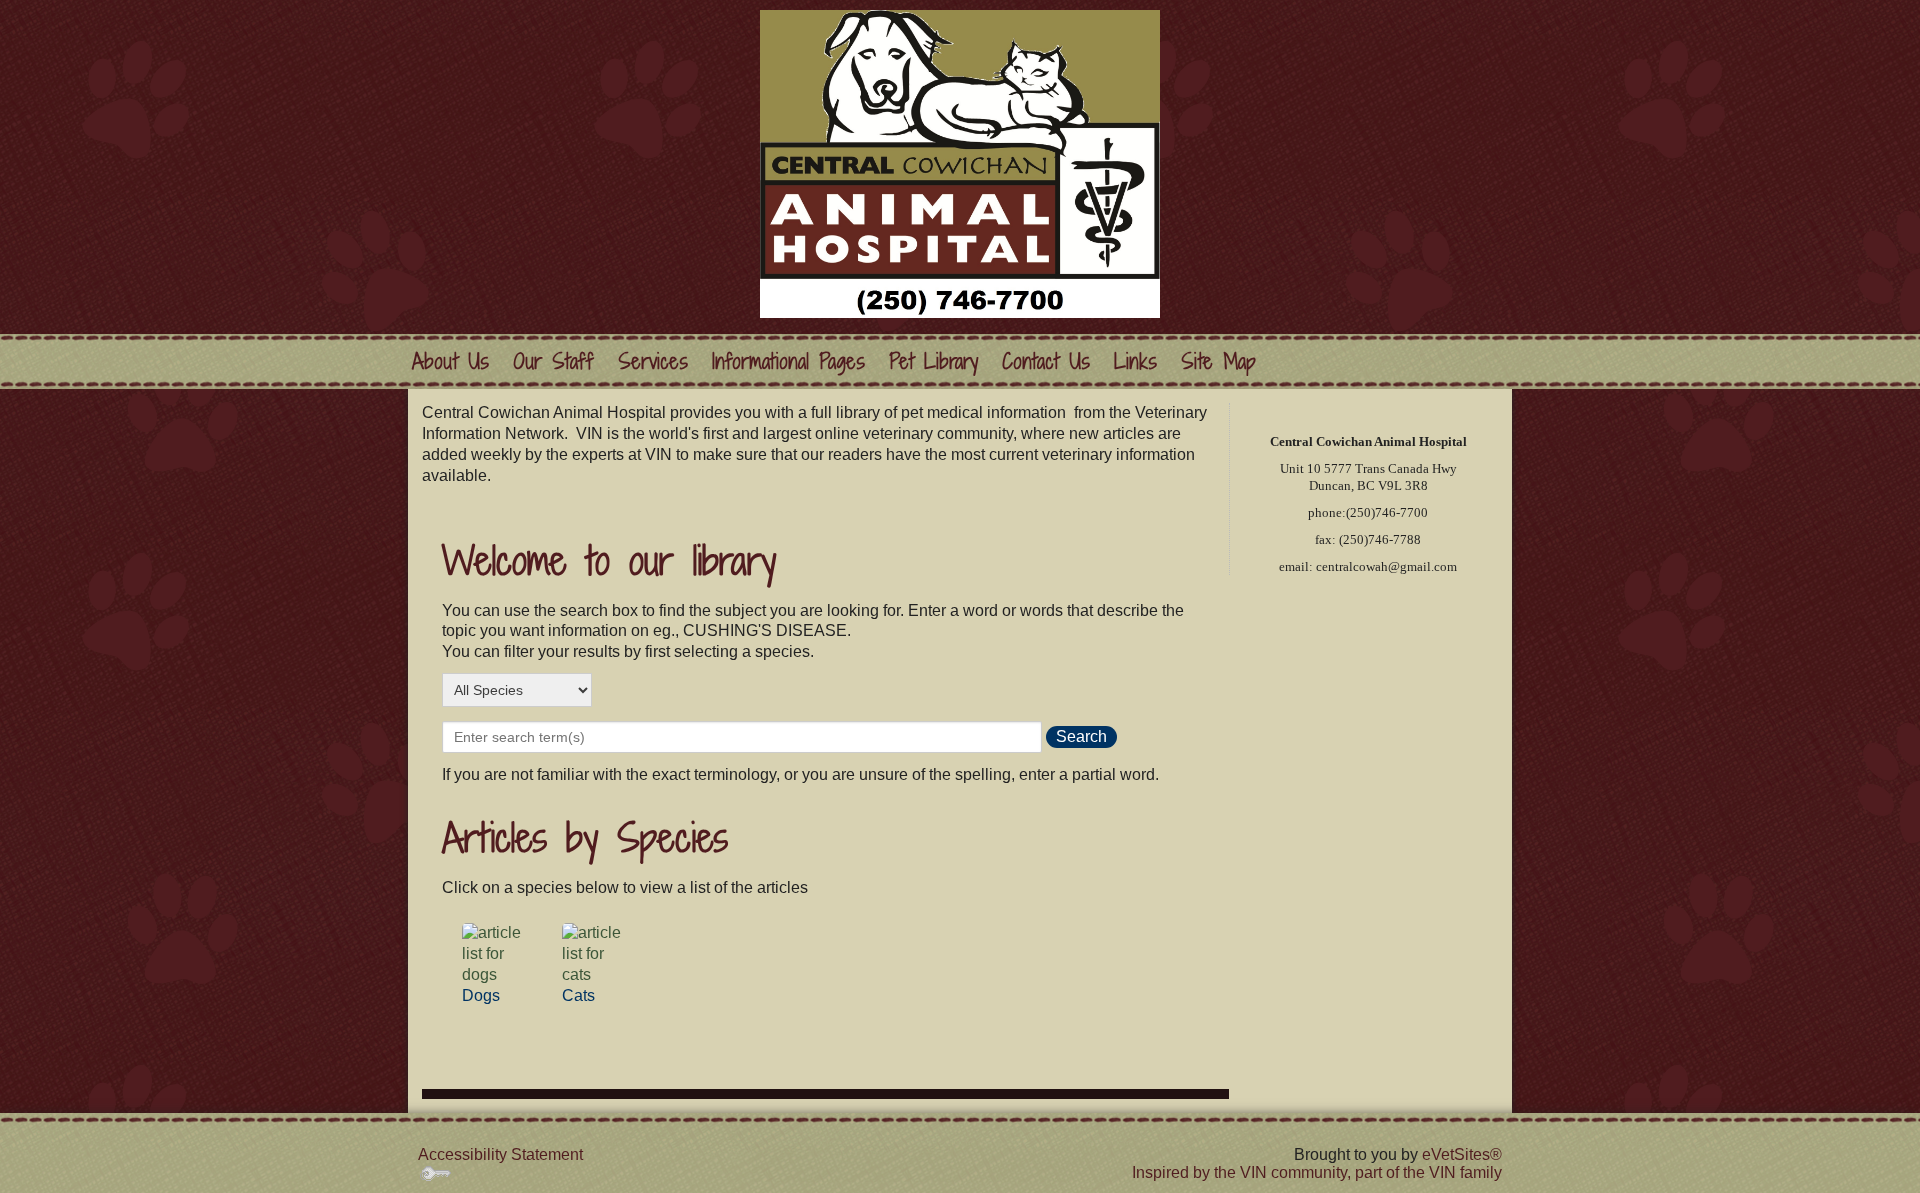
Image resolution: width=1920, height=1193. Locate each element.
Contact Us (1046, 361)
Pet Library (933, 361)
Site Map (1218, 361)
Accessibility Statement (500, 1154)
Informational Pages (788, 361)
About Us (450, 361)
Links (1135, 361)
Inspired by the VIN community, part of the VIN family (1317, 1172)
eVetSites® (1462, 1154)
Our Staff (553, 361)
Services (653, 361)
